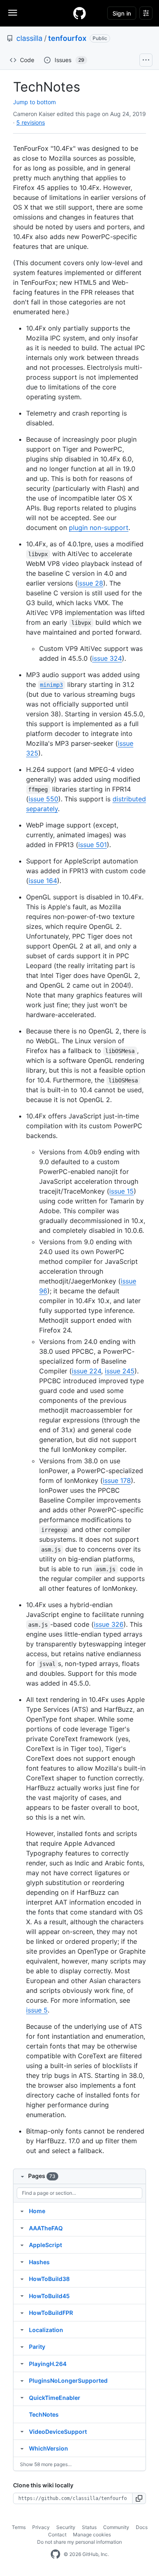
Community (116, 2527)
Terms (19, 2527)
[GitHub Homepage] (55, 2554)
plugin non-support (99, 528)
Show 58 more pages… (46, 2464)
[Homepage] (79, 13)
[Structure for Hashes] (22, 2262)
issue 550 (43, 799)
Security (66, 2527)
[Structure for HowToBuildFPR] (22, 2312)
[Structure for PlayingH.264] (22, 2364)
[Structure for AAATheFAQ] (22, 2228)
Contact (57, 2535)
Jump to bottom (34, 102)
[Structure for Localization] (22, 2330)
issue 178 (117, 1480)
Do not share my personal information (79, 2542)
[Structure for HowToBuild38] (22, 2279)
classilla (29, 38)
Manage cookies (92, 2535)
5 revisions (31, 122)
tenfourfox (67, 38)
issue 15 (121, 1191)
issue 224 (86, 1371)
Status (89, 2527)
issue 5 (37, 2010)
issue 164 (43, 881)
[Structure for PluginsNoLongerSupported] (22, 2380)
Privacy (41, 2527)
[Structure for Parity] (22, 2346)
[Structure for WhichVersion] (22, 2448)
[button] (139, 2498)
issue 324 (107, 658)
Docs (142, 2527)
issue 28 (90, 583)
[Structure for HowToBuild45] (22, 2296)
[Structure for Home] (22, 2211)
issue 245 (120, 1371)
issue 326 (109, 1624)
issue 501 (93, 845)
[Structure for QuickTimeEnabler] (22, 2397)
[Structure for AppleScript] (22, 2245)
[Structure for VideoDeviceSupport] (22, 2431)
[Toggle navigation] (13, 13)
